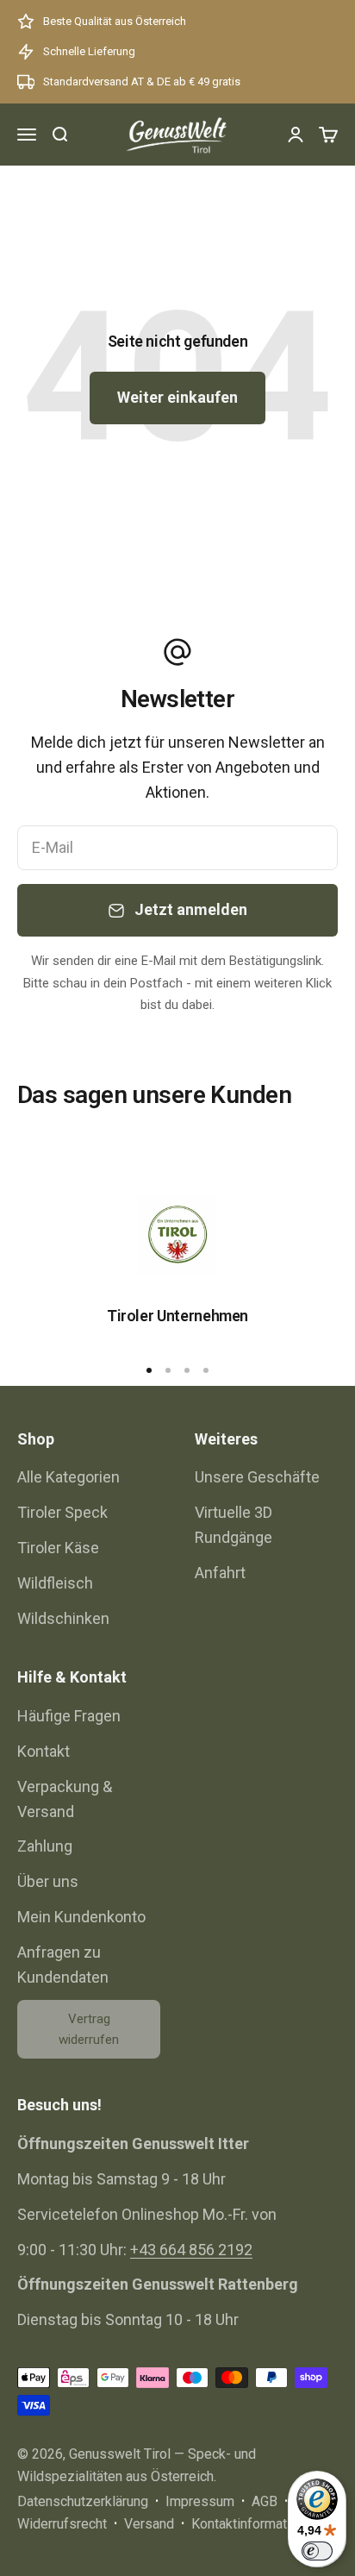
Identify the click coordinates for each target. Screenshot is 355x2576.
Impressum (200, 2501)
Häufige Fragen (69, 1716)
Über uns (48, 1881)
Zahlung (45, 1846)
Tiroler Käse (58, 1548)
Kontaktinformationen (255, 2524)
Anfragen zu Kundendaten (63, 1965)
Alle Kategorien (69, 1477)
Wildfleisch (55, 1583)
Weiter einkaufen (177, 397)
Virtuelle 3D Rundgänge (234, 1525)
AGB (265, 2501)
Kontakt (44, 1751)
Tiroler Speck (62, 1512)
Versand (149, 2524)
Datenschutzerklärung (83, 2501)
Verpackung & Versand (65, 1799)
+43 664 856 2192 (191, 2250)
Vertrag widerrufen (89, 2029)
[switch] (317, 2551)
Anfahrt (220, 1573)
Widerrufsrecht (62, 2524)
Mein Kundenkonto (81, 1917)
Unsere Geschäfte (257, 1477)
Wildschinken (63, 1618)
